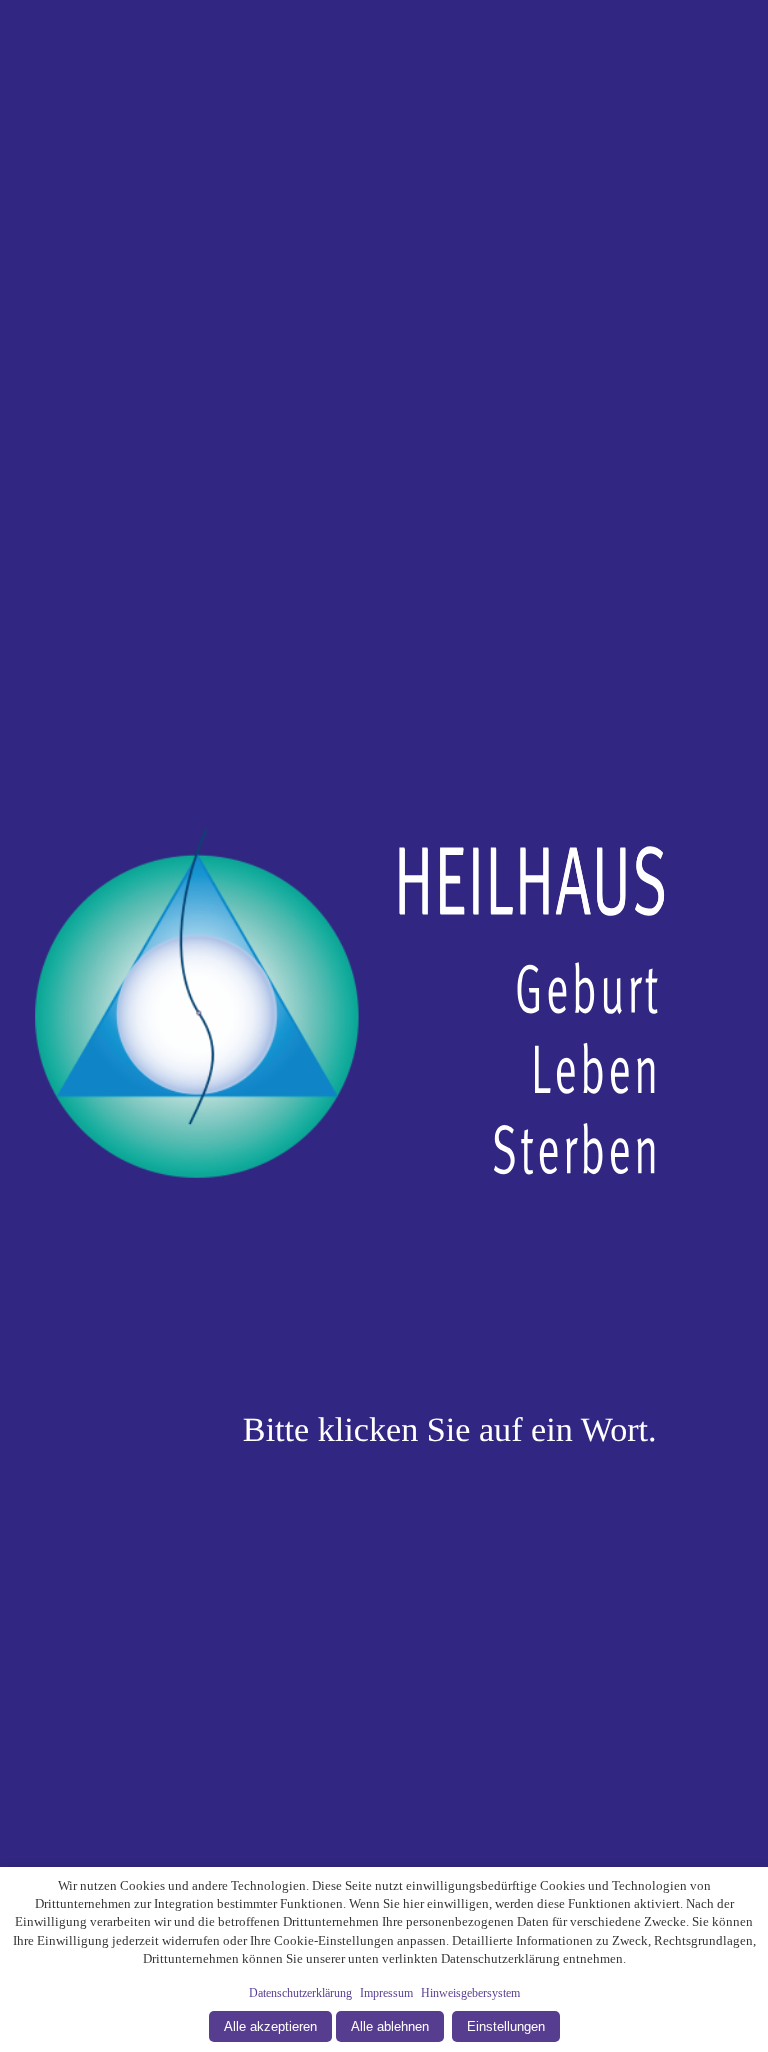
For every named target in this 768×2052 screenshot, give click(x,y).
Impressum (386, 1993)
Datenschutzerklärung (300, 1993)
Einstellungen (506, 2026)
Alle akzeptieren (270, 2026)
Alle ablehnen (390, 2026)
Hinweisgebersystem (470, 1993)
